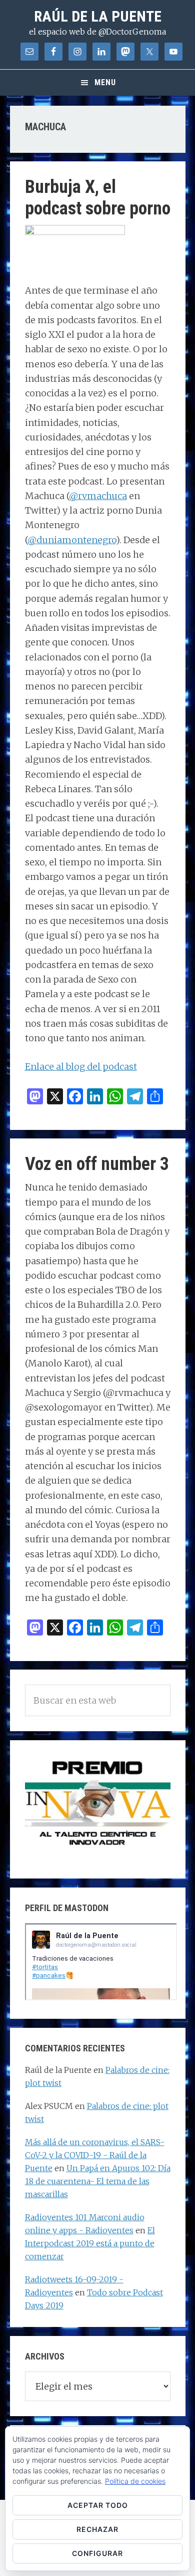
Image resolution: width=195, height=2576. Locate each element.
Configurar (97, 2553)
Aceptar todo (98, 2505)
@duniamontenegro (72, 540)
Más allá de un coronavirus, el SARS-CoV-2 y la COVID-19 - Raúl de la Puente (95, 2155)
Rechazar (97, 2529)
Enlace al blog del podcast (81, 1067)
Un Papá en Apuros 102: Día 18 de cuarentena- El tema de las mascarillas (98, 2181)
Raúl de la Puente (98, 16)
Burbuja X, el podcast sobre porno (98, 198)
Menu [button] (105, 82)
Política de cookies (135, 2481)
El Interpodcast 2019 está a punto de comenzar (90, 2243)
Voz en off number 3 (97, 1164)
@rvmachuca (98, 496)
